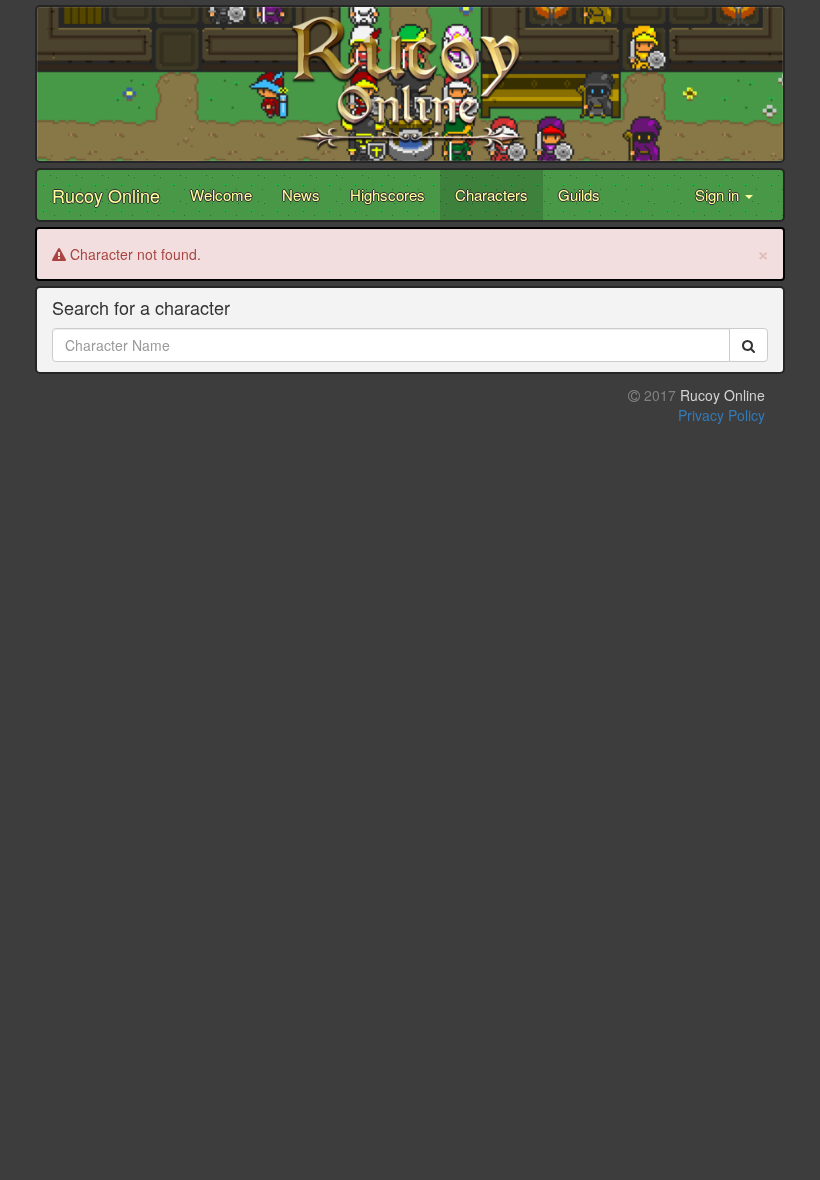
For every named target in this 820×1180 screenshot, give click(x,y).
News (301, 194)
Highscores (387, 194)
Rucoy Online (106, 195)
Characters (491, 194)
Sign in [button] (719, 194)
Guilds (579, 194)
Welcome (221, 194)
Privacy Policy (721, 415)
